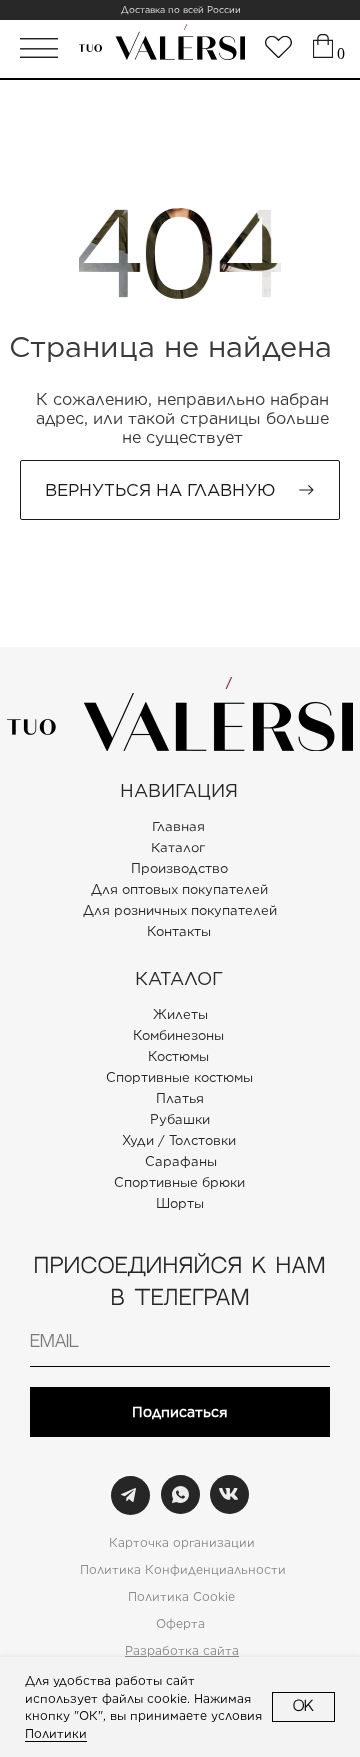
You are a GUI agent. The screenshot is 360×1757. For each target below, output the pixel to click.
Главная (178, 827)
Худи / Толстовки (179, 1140)
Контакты (179, 931)
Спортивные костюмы (179, 1077)
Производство (179, 868)
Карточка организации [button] (182, 1542)
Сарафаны (181, 1161)
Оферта (180, 1623)
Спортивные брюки (179, 1182)
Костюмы (178, 1056)
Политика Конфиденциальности (183, 1569)
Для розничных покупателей (180, 910)
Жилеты (180, 1014)
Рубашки (180, 1119)
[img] (278, 47)
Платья (180, 1098)
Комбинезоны (178, 1035)
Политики (56, 1733)
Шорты (180, 1203)
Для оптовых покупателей (179, 889)
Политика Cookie (181, 1596)
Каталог (178, 848)
